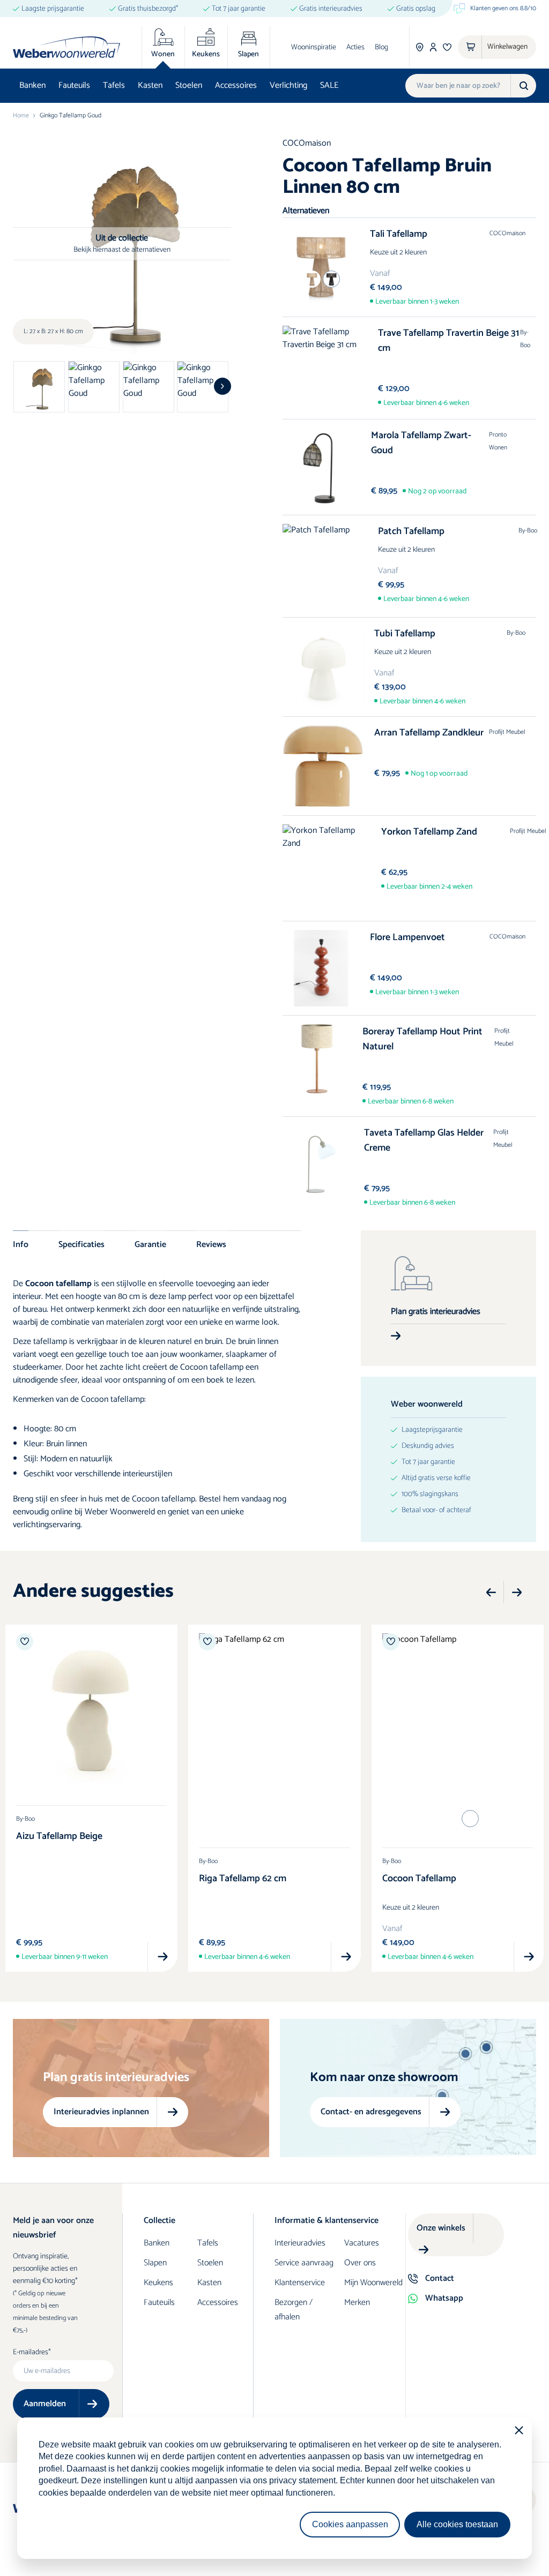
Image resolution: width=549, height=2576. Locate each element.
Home (21, 116)
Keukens (158, 2283)
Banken (32, 85)
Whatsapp (444, 2298)
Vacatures (362, 2243)
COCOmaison (307, 143)
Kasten (150, 85)
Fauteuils (74, 85)
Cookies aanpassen (350, 2524)
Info (21, 1244)
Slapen (155, 2263)
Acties (355, 47)
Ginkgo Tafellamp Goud (71, 116)
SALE (329, 85)
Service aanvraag (304, 2263)
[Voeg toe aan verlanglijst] (25, 1642)
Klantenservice (300, 2283)
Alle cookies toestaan (457, 2524)
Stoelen (189, 85)
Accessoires (236, 85)
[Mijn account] (433, 47)
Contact (440, 2278)
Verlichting (288, 85)
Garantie (150, 1244)
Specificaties (81, 1244)
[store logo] (66, 47)
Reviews (211, 1244)
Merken (357, 2303)
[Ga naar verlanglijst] (447, 47)
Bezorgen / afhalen (294, 2310)
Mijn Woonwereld (373, 2283)
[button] (222, 386)
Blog (381, 47)
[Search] (523, 86)
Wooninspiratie (314, 47)
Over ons (360, 2263)
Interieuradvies (300, 2243)
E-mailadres (31, 2353)
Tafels (114, 85)
